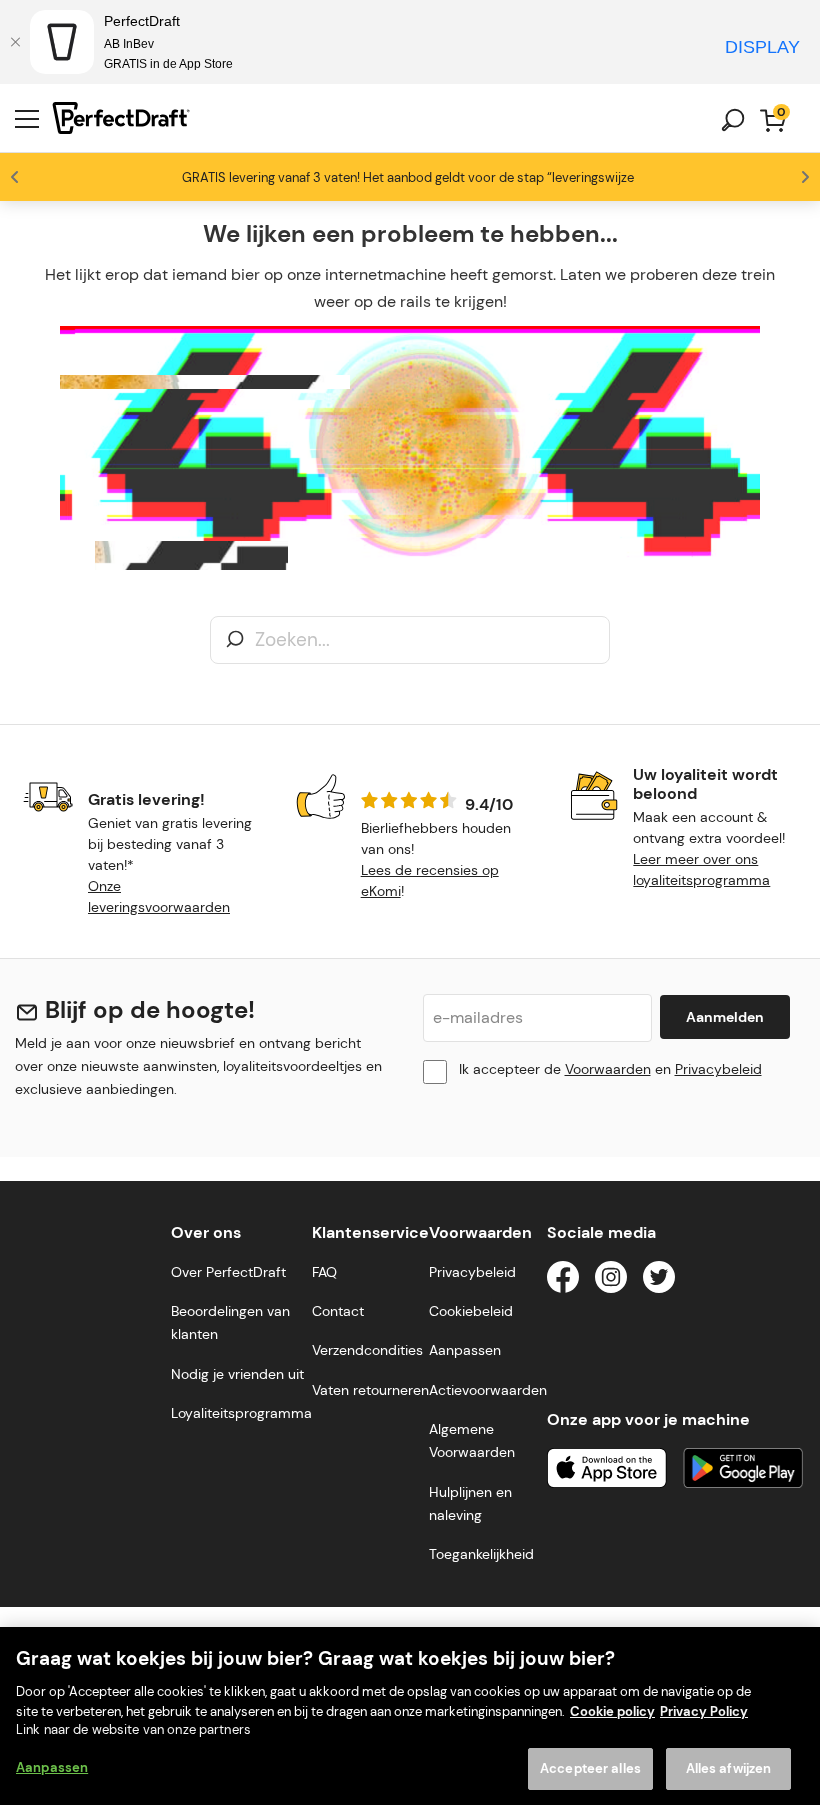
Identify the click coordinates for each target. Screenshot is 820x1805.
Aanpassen (52, 1767)
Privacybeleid (718, 1069)
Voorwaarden (608, 1069)
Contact (338, 1311)
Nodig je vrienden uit (237, 1374)
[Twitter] (659, 1280)
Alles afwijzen (729, 1768)
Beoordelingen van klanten (230, 1322)
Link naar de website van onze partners (133, 1729)
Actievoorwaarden (488, 1390)
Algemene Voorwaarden (472, 1440)
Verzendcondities (367, 1350)
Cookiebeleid (471, 1311)
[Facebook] (563, 1280)
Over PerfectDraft (228, 1272)
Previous (15, 177)
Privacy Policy (704, 1711)
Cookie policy (612, 1711)
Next (805, 177)
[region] (410, 1716)
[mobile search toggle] (733, 120)
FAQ (324, 1272)
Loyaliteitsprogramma (241, 1413)
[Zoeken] (235, 640)
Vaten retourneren (370, 1390)
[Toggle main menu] (27, 120)
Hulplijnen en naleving (470, 1503)
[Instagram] (611, 1280)
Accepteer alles (590, 1768)
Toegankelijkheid (481, 1554)
